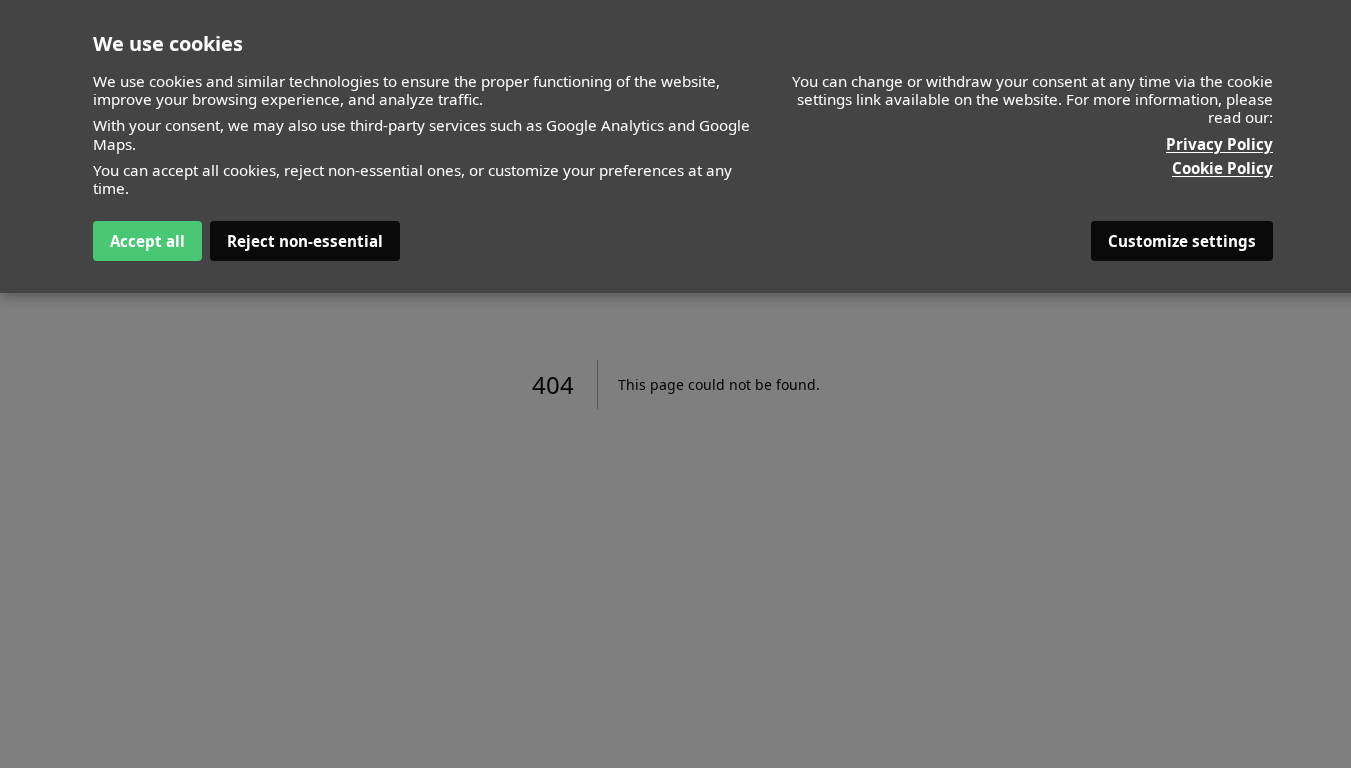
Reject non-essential (305, 241)
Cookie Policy (1222, 168)
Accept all (147, 241)
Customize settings (1182, 241)
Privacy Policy (1219, 144)
